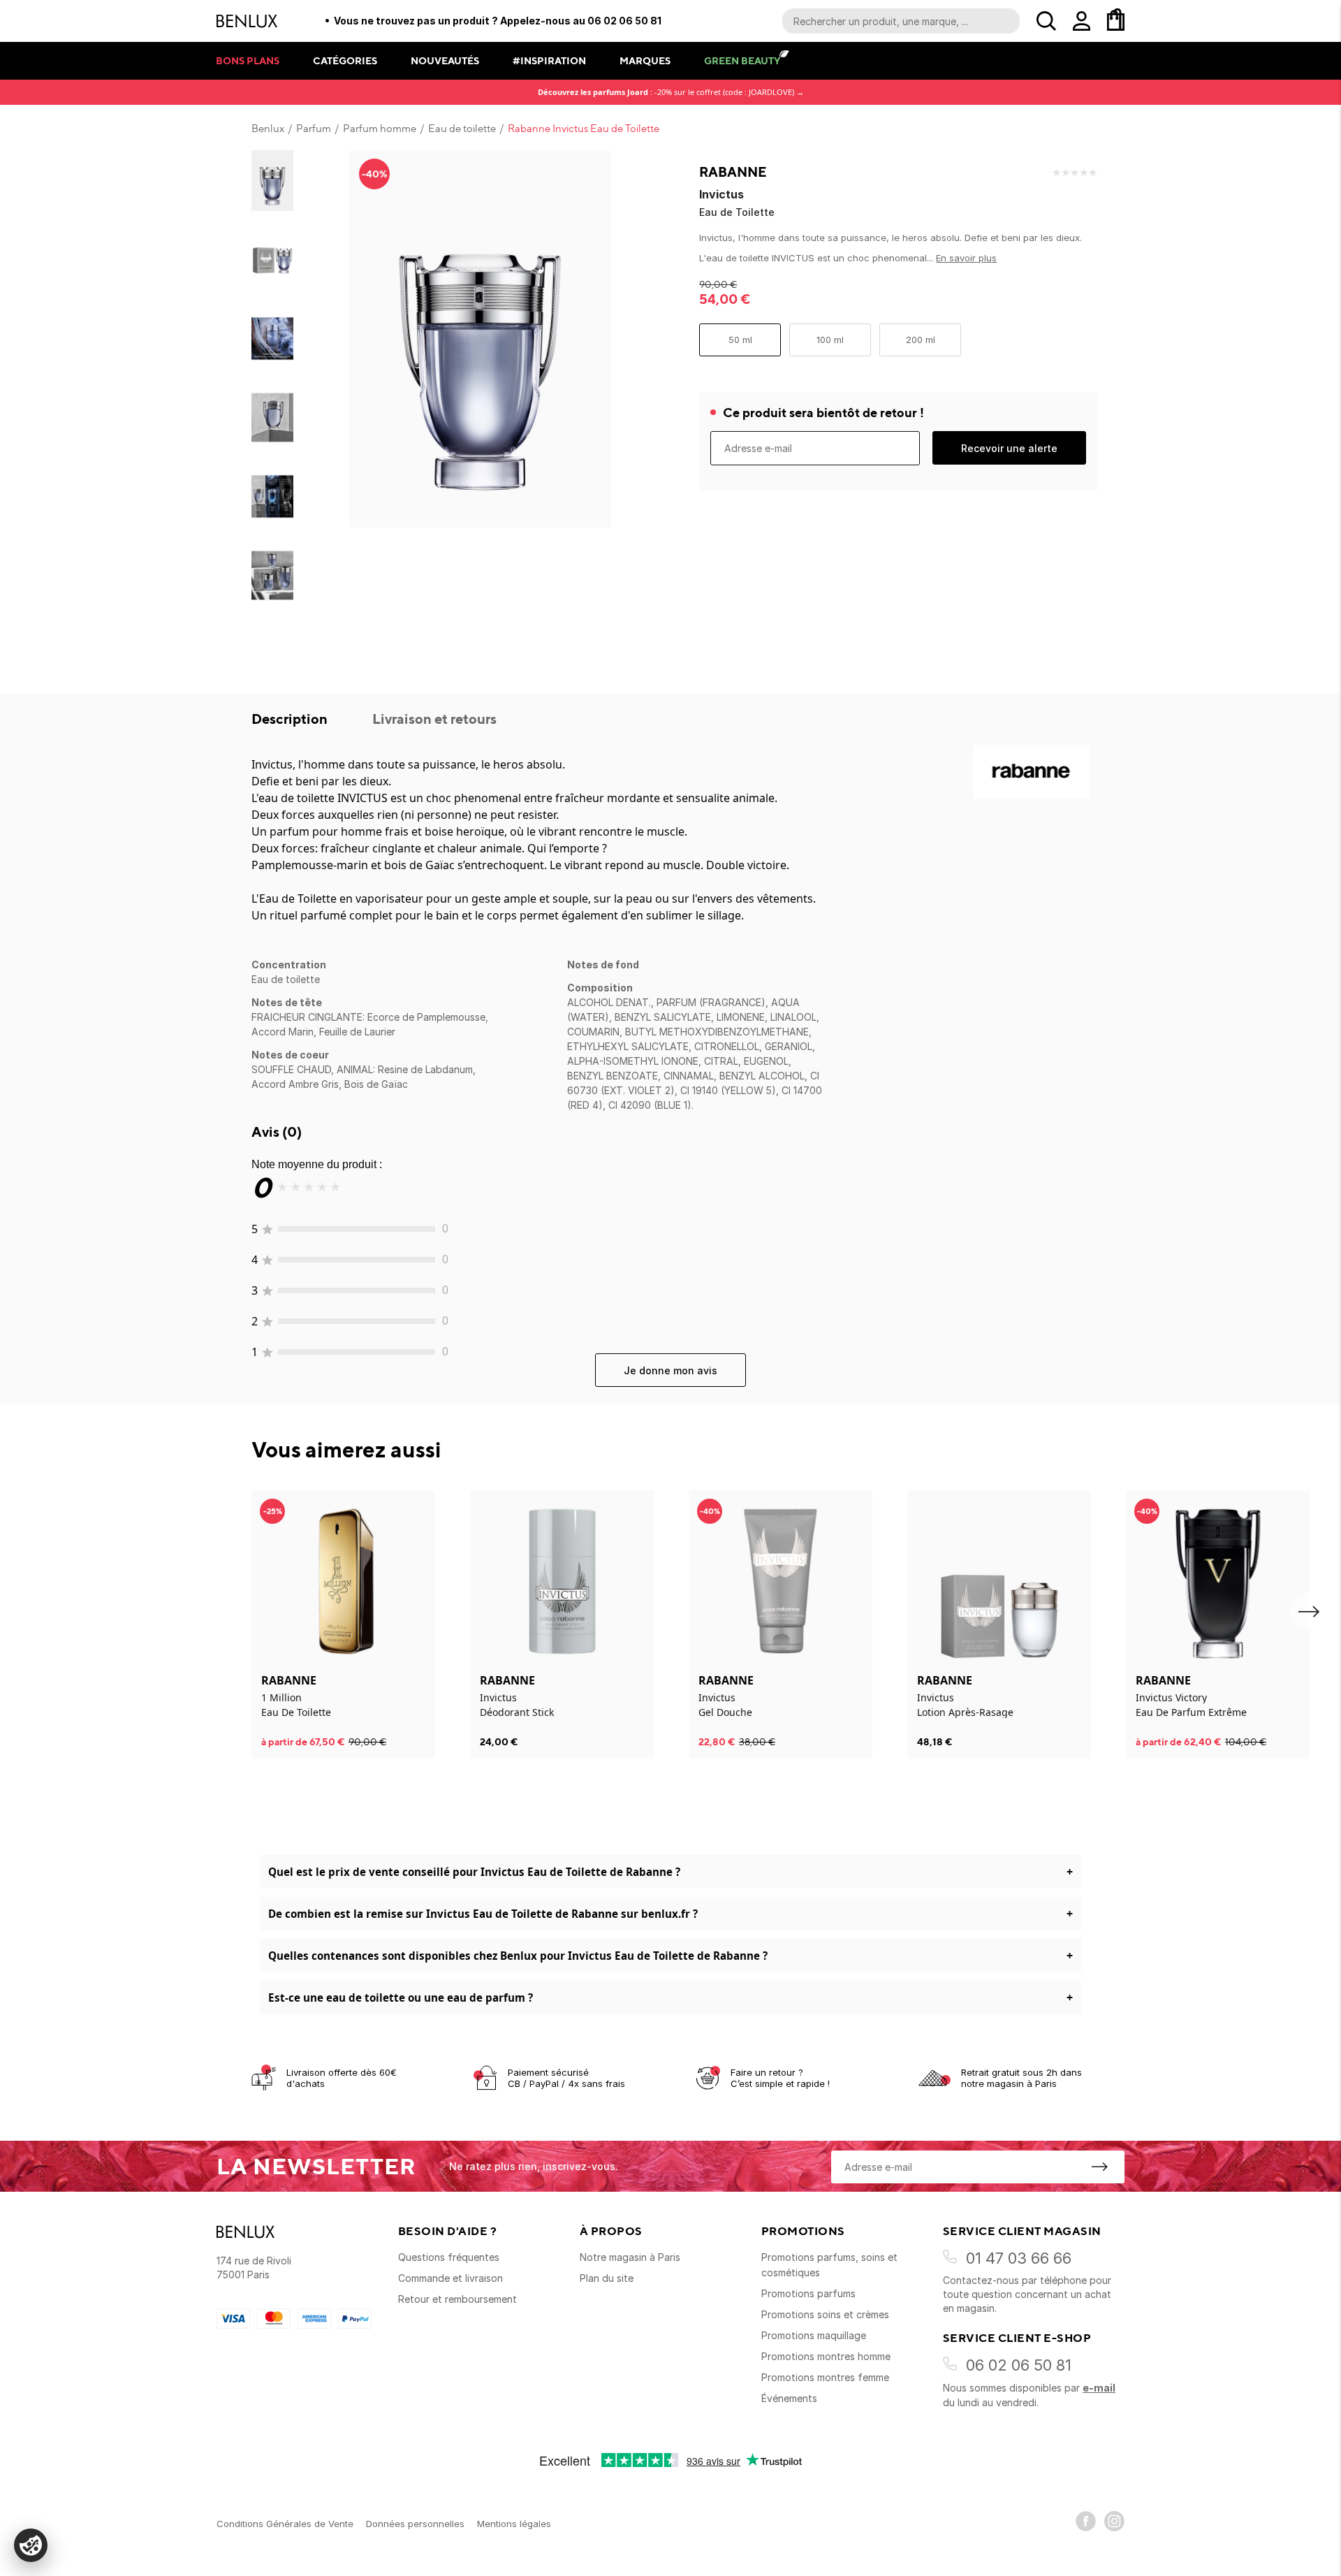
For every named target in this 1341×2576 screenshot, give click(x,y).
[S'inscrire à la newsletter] (1099, 2167)
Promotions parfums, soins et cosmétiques (829, 2265)
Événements (789, 2398)
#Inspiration (549, 60)
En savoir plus (966, 258)
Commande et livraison (450, 2278)
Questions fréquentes (449, 2257)
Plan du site (607, 2278)
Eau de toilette (462, 129)
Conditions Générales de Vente (285, 2524)
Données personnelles (415, 2524)
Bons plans (248, 60)
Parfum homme (380, 129)
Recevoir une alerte (1009, 448)
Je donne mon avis (670, 1370)
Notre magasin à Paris (630, 2257)
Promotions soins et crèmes (825, 2314)
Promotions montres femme (825, 2377)
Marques (645, 60)
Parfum (314, 129)
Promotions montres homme (826, 2356)
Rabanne (733, 172)
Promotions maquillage (814, 2335)
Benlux (268, 129)
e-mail (1099, 2388)
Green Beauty (742, 60)
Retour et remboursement (457, 2299)
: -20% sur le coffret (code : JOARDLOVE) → (671, 92)
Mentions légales (514, 2524)
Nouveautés (445, 60)
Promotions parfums (808, 2293)
